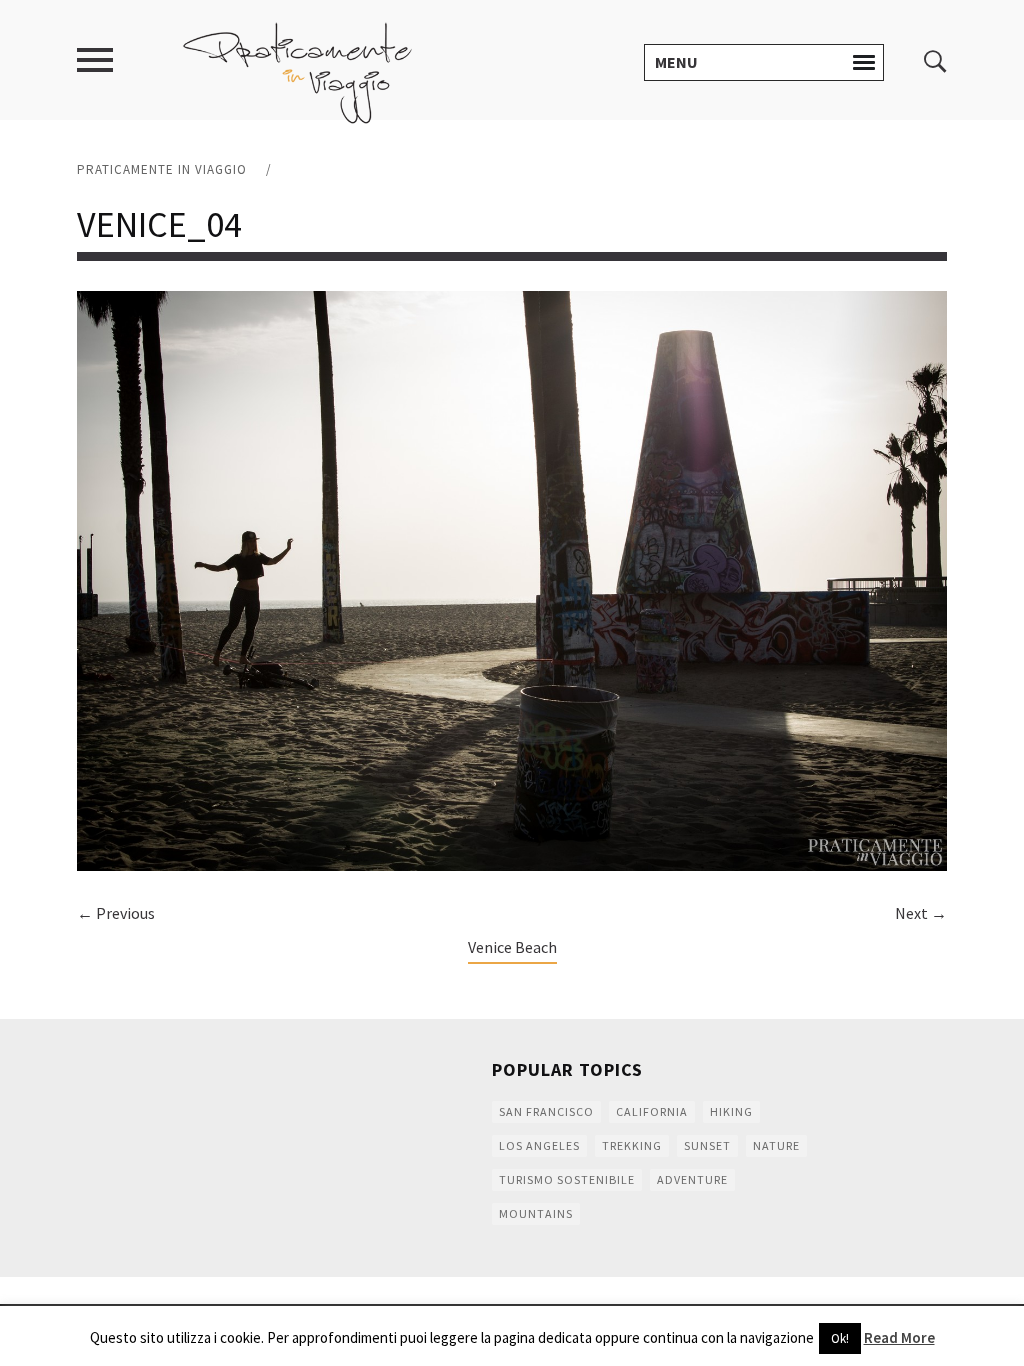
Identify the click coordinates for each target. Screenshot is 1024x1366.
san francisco (546, 1111)
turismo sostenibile (567, 1179)
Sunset (707, 1145)
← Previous (116, 913)
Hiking (731, 1111)
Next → (921, 913)
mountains (536, 1213)
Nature (776, 1145)
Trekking (632, 1145)
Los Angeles (539, 1145)
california (652, 1111)
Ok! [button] (840, 1338)
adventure (692, 1179)
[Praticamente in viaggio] (298, 71)
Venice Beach (512, 947)
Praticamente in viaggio (162, 169)
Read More (899, 1337)
